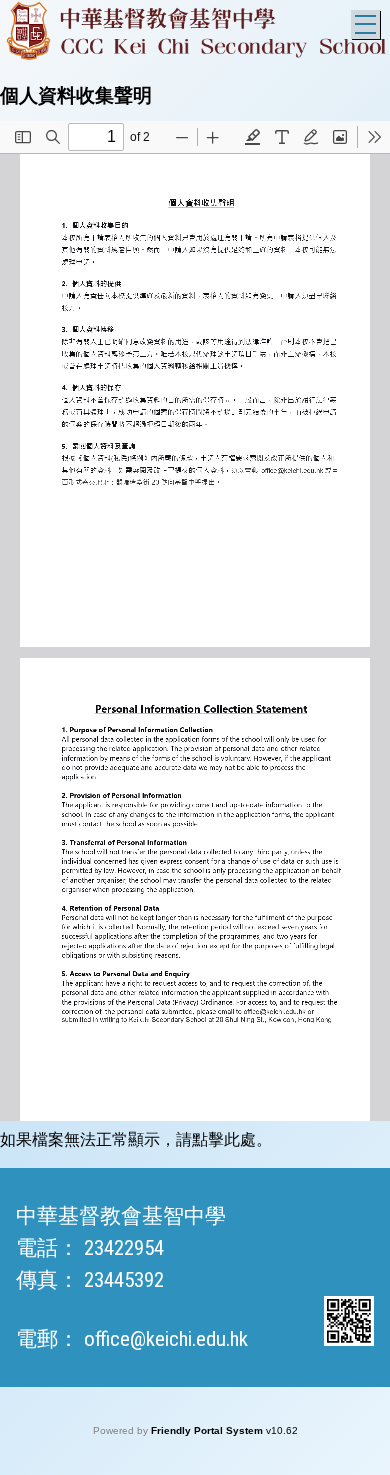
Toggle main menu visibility (365, 24)
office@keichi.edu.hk (166, 1339)
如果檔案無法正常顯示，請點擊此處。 (136, 1139)
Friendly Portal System (208, 1430)
